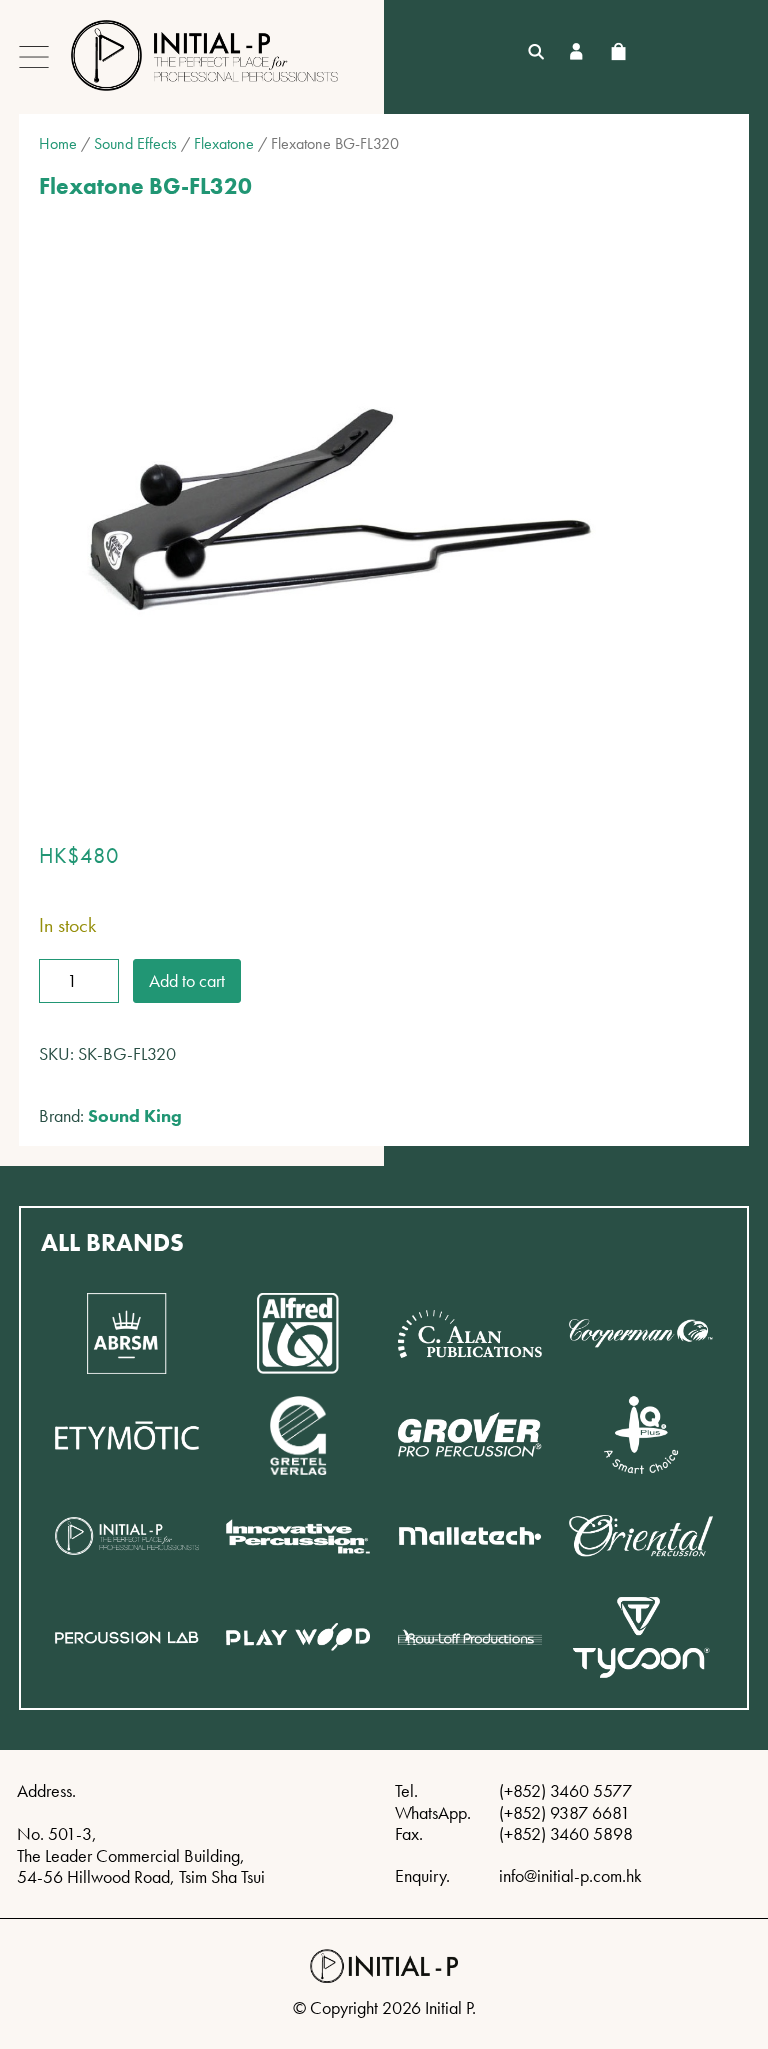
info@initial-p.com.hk (570, 1875)
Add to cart (187, 980)
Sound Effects (135, 143)
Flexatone (224, 143)
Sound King (135, 1115)
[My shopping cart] (618, 51)
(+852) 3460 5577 (565, 1790)
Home (58, 143)
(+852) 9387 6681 (564, 1812)
